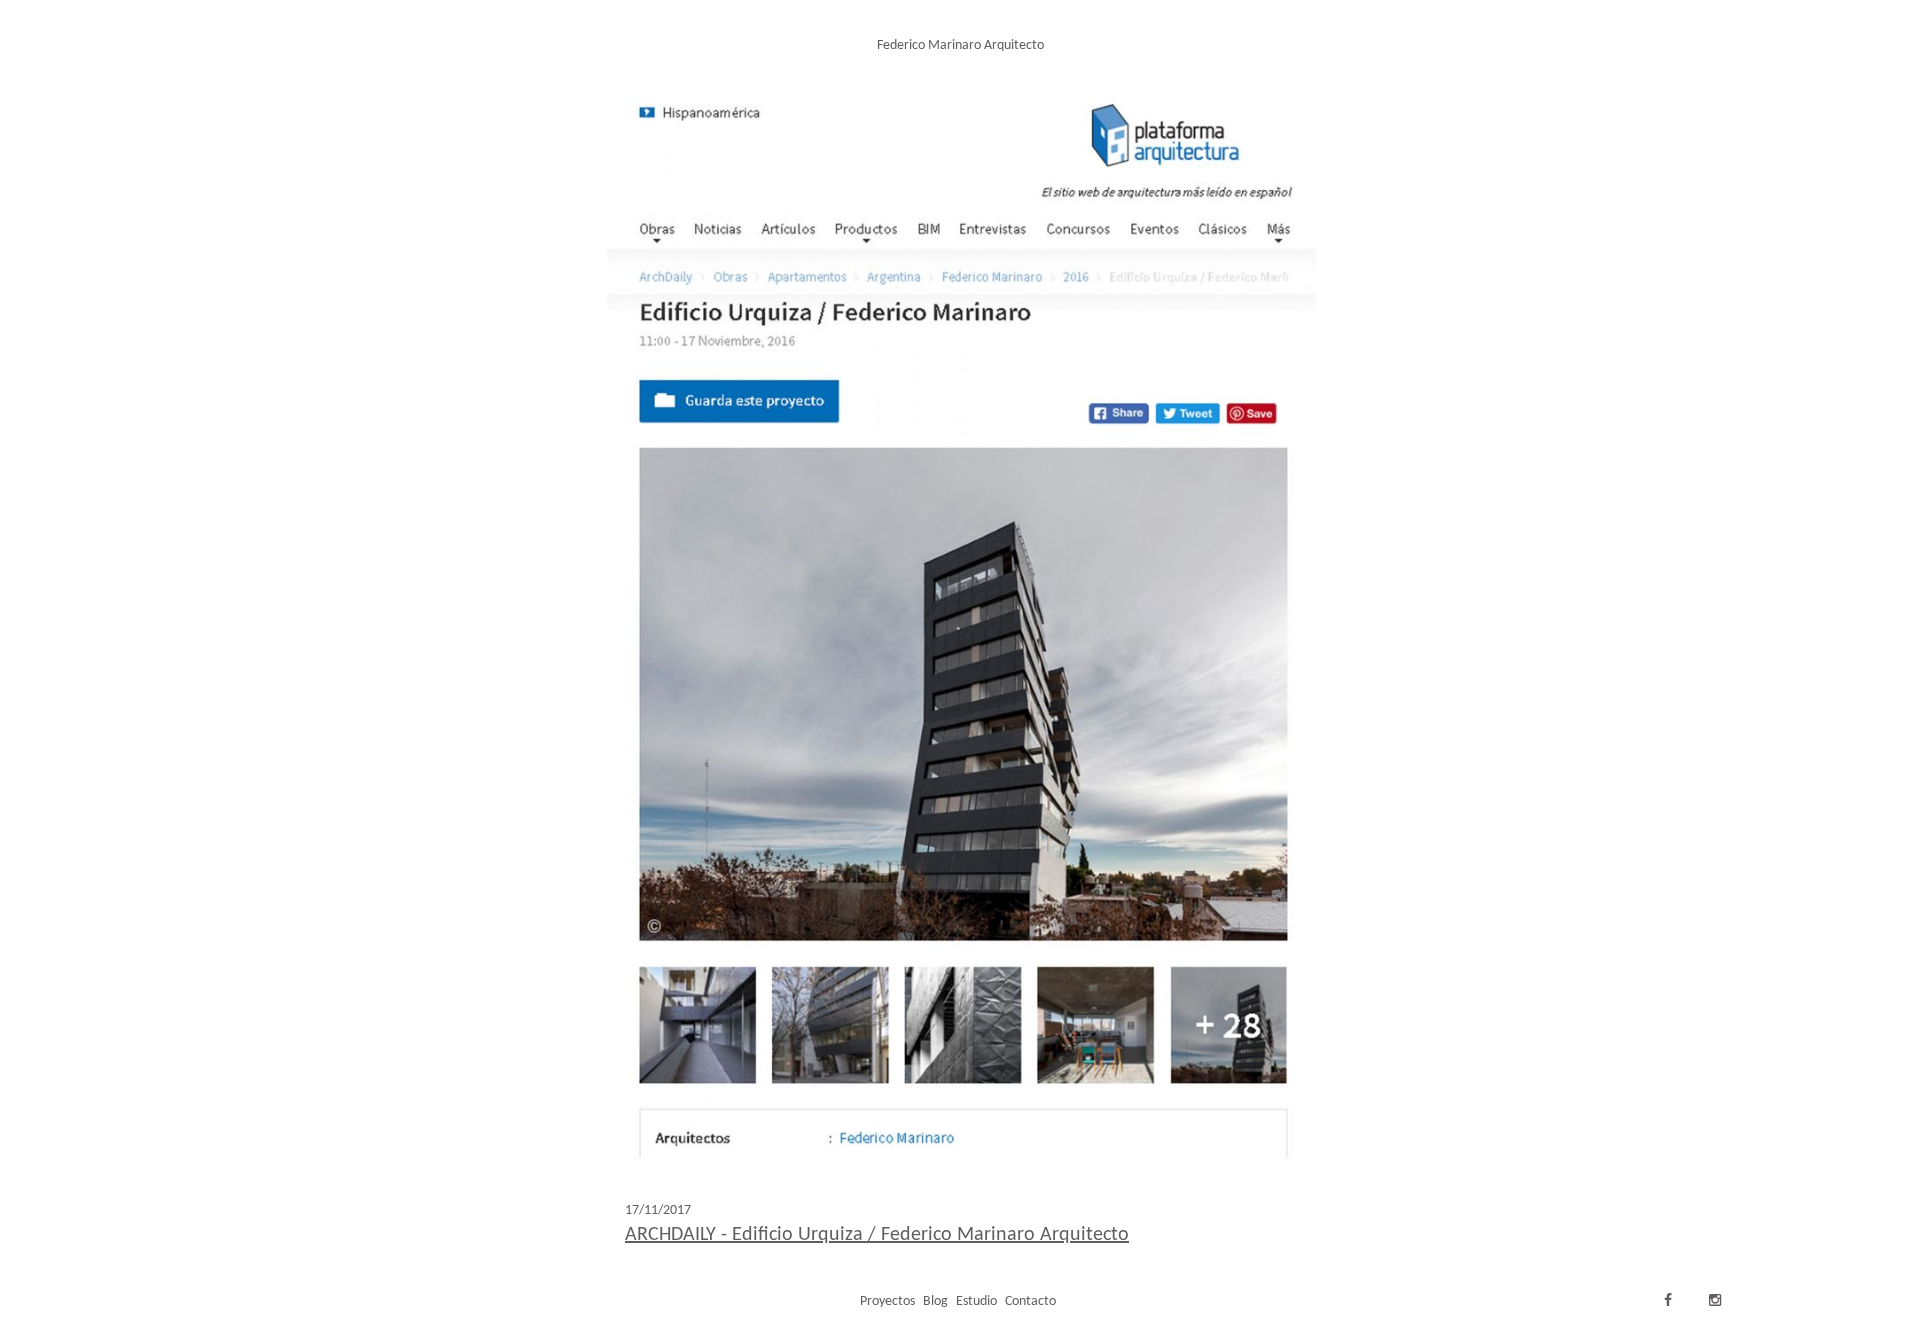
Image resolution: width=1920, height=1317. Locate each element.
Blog (935, 1301)
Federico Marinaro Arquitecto (960, 45)
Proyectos (887, 1301)
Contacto (1030, 1301)
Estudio (976, 1301)
